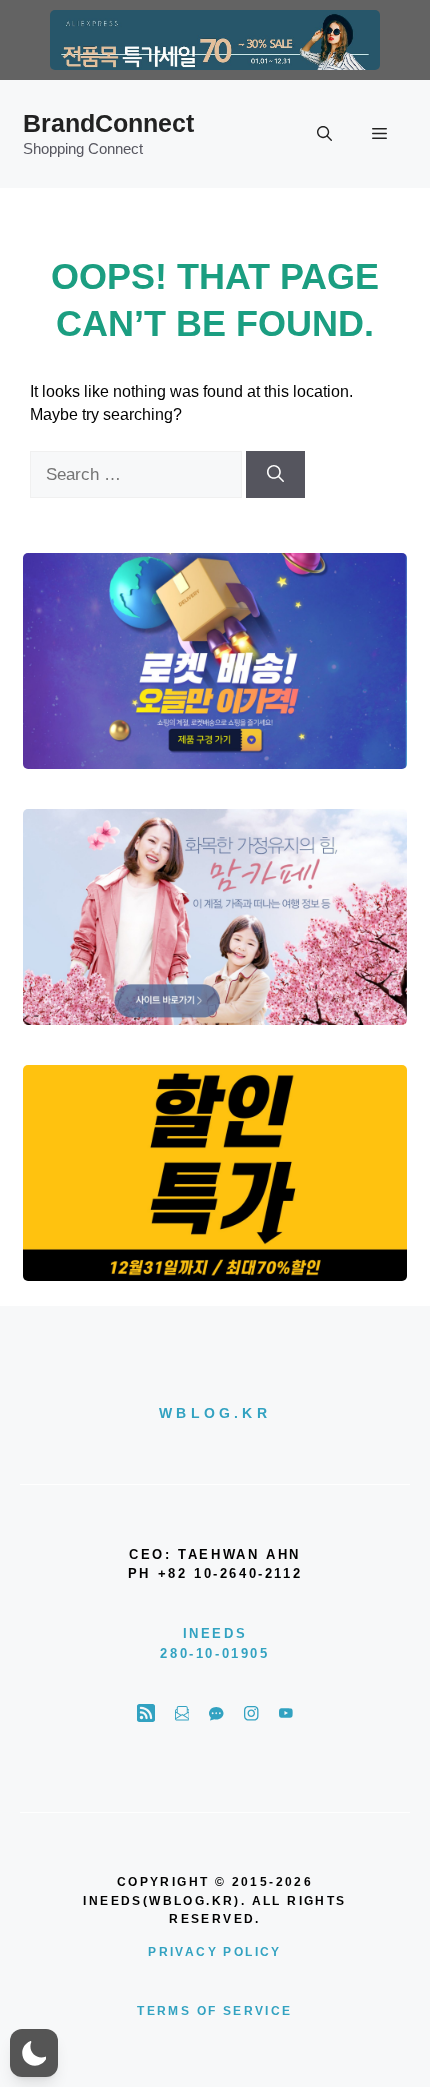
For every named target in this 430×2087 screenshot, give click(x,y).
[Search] (275, 475)
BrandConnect (108, 123)
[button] (324, 134)
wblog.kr (215, 1413)
